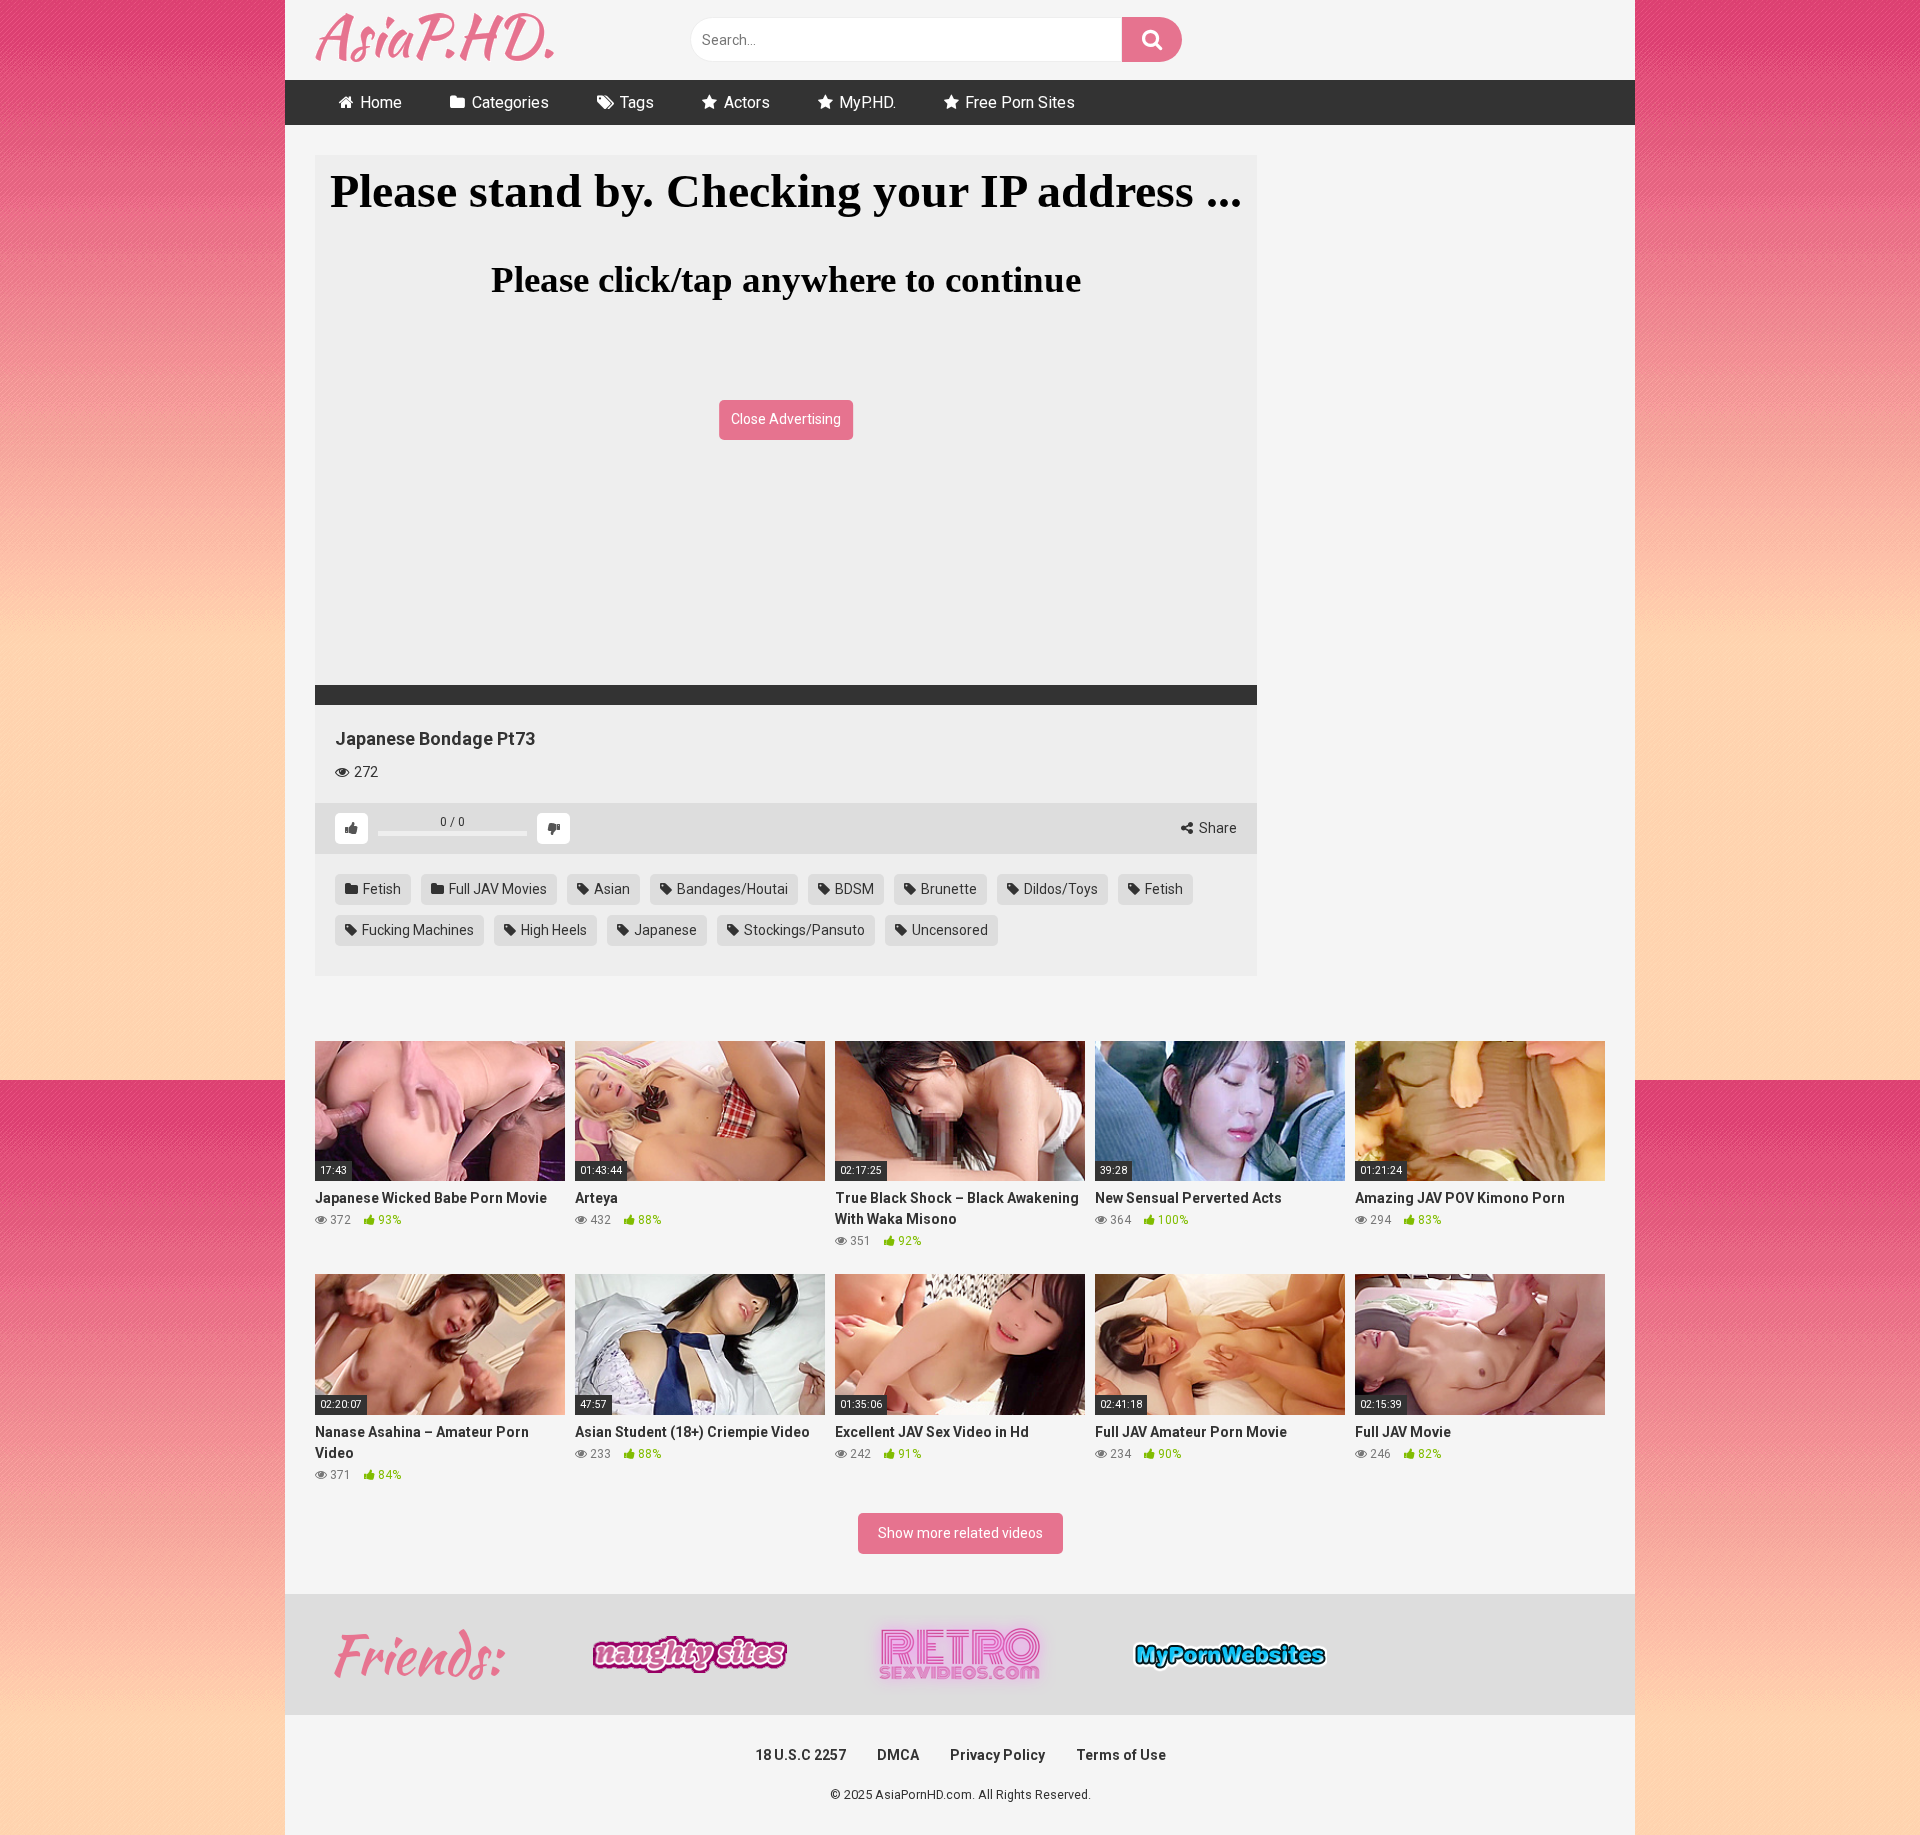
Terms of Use (1121, 1755)
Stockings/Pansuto (803, 930)
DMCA (898, 1755)
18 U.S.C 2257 (800, 1755)
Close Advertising (786, 419)
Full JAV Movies (496, 889)
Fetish (380, 889)
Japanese (664, 930)
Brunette (947, 889)
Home (381, 102)
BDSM (853, 889)
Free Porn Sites (1020, 102)
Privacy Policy (997, 1755)
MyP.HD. (867, 102)
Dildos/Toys (1059, 889)
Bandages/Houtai (731, 889)
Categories (510, 102)
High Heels (552, 930)
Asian (610, 889)
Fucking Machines (416, 930)
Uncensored (948, 930)
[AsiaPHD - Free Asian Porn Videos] (434, 40)
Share (1216, 828)
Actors (747, 102)
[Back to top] (1853, 1774)
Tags (637, 102)
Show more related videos (960, 1533)
